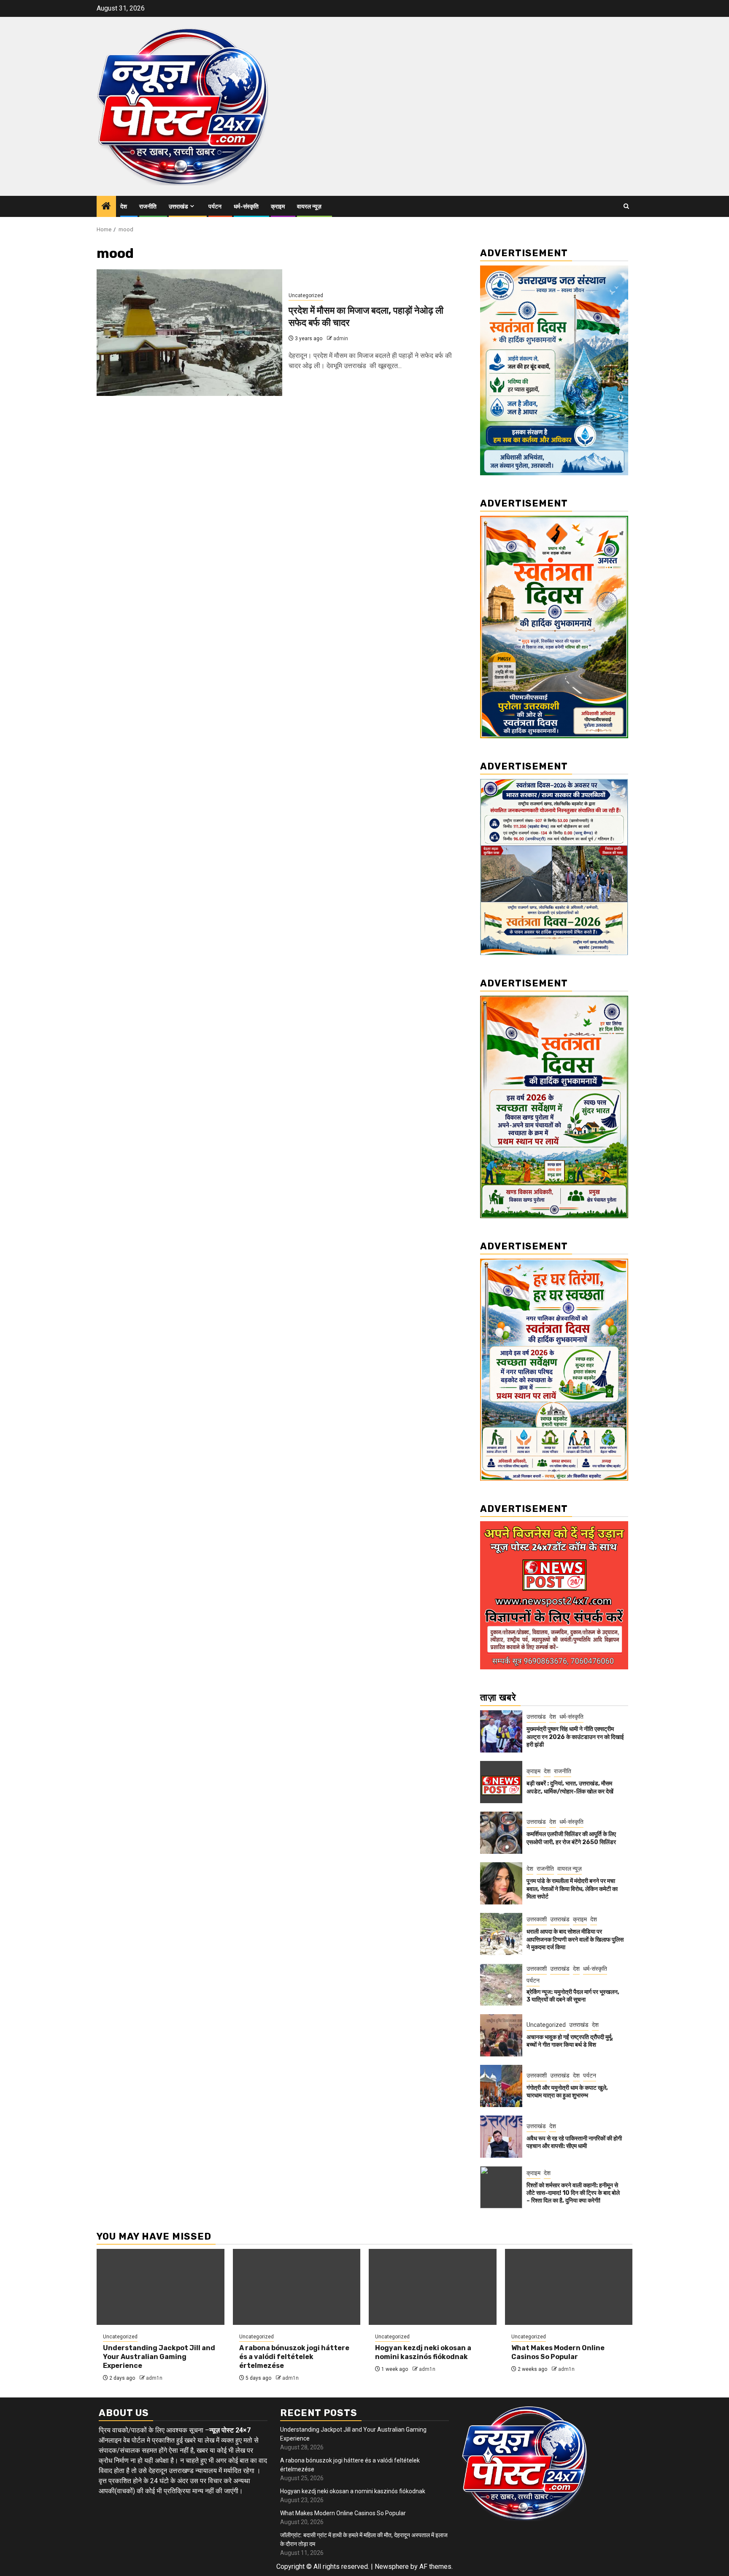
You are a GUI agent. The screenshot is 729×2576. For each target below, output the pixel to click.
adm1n (154, 2378)
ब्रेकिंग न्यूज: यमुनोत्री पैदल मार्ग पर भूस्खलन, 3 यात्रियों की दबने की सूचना (573, 1996)
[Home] (106, 207)
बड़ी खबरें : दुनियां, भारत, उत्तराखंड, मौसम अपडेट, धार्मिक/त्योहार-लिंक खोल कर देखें (570, 1787)
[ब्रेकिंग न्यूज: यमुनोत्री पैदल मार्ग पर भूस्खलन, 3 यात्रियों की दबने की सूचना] (501, 1985)
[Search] (626, 206)
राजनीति (148, 207)
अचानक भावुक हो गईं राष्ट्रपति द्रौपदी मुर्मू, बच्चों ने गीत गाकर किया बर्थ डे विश (570, 2041)
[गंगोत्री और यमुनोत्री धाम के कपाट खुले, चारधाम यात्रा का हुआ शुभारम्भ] (501, 2086)
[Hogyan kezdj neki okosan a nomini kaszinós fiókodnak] (433, 2287)
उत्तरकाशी (537, 1919)
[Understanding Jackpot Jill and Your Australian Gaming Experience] (161, 2287)
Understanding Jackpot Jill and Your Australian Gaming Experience (159, 2357)
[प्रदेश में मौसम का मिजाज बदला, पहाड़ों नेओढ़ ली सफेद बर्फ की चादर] (189, 333)
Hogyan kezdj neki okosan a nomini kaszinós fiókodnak (423, 2352)
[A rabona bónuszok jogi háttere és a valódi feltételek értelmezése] (297, 2287)
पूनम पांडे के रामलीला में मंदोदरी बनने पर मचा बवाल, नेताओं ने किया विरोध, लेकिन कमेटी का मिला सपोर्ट (572, 1889)
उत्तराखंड (178, 207)
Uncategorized (306, 295)
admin (341, 339)
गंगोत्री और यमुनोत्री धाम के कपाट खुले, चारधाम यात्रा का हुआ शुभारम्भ (567, 2092)
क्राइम (278, 207)
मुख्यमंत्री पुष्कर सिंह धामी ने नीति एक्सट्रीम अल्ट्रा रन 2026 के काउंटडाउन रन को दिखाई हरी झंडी (575, 1737)
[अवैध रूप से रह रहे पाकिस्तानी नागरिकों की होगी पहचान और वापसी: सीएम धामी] (501, 2137)
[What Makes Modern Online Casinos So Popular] (569, 2287)
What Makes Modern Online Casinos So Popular (558, 2352)
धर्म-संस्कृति (246, 207)
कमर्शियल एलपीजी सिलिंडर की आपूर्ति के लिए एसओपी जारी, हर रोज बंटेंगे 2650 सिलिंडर (571, 1838)
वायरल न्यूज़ (309, 207)
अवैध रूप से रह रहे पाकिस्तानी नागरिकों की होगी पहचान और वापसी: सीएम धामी (574, 2142)
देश (124, 207)
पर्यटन (215, 207)
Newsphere (392, 2567)
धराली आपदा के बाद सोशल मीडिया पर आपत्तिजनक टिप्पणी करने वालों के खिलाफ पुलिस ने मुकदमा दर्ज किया (575, 1939)
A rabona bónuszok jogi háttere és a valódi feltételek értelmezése (294, 2357)
